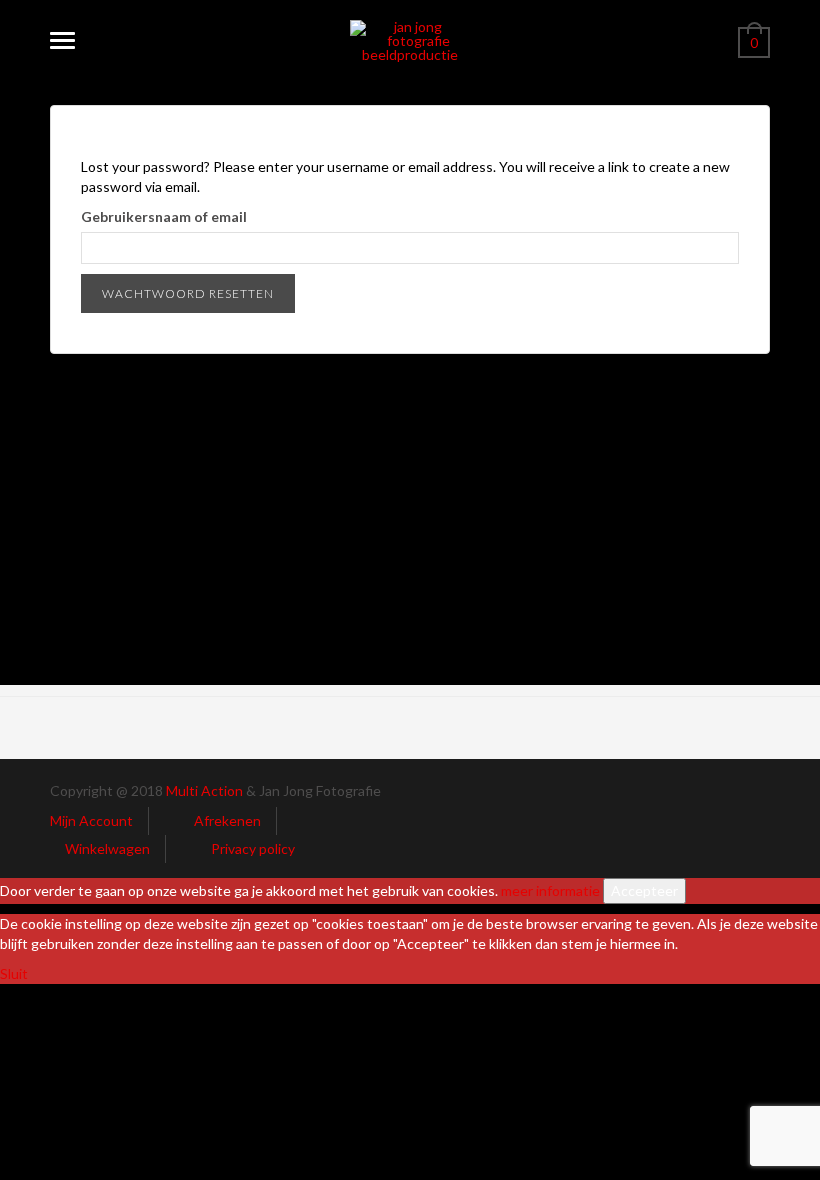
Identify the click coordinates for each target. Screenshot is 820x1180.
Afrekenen (227, 820)
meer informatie (550, 890)
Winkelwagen (107, 848)
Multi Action (204, 790)
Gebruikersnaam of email (164, 216)
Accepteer (644, 890)
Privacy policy (253, 848)
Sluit (14, 973)
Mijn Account (91, 820)
